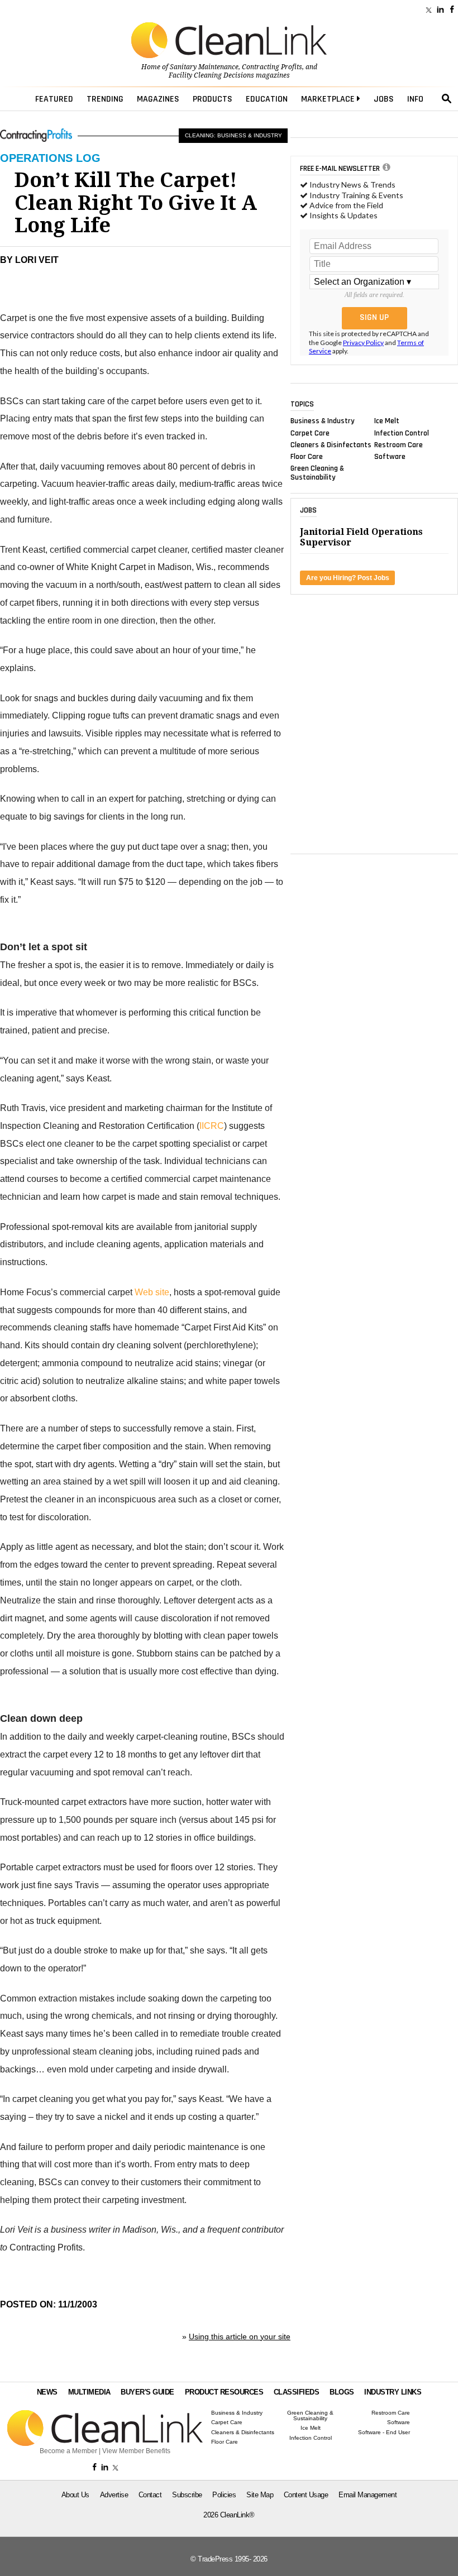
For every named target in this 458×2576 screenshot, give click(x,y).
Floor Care (307, 457)
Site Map (260, 2495)
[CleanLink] (229, 41)
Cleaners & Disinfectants (331, 444)
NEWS (47, 2392)
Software (390, 457)
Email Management (368, 2495)
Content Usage (306, 2495)
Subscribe (187, 2495)
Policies (224, 2495)
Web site (152, 1292)
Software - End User (384, 2433)
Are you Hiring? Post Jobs (348, 578)
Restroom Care (399, 444)
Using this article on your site (240, 2336)
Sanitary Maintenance (204, 67)
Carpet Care (310, 433)
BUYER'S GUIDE (147, 2392)
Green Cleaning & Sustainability (317, 473)
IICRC (212, 1126)
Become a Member (68, 2451)
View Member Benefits (136, 2451)
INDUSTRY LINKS (393, 2392)
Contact (150, 2495)
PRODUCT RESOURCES (224, 2392)
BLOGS (342, 2392)
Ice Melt (387, 421)
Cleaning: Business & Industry (233, 135)
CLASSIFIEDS (297, 2392)
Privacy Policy (363, 343)
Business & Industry (323, 421)
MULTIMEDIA (89, 2392)
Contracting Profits (272, 67)
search (447, 99)
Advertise (114, 2495)
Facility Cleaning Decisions (211, 75)
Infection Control (402, 433)
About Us (75, 2495)
